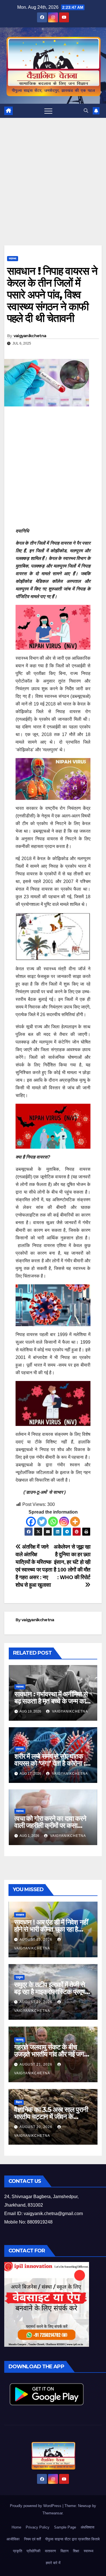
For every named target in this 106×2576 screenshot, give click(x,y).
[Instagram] (64, 1522)
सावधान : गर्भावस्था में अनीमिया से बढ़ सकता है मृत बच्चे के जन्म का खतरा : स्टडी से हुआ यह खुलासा (51, 1701)
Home (16, 2527)
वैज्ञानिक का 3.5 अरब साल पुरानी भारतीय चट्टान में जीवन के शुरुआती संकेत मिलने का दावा (51, 2117)
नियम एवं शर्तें (32, 2539)
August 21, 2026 (36, 2064)
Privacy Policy (38, 2527)
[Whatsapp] (53, 1522)
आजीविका (13, 2539)
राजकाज (20, 1915)
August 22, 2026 (36, 2002)
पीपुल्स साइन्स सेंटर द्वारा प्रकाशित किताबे (72, 2539)
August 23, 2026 (36, 1939)
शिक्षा (76, 2551)
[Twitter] (42, 1522)
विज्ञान (19, 2102)
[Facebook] (31, 1522)
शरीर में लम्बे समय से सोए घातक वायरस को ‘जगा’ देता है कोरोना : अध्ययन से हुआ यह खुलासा (50, 1763)
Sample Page (65, 2527)
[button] (86, 111)
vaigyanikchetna (30, 336)
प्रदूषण (19, 1977)
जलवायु (20, 2040)
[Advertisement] (53, 190)
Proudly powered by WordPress (36, 2506)
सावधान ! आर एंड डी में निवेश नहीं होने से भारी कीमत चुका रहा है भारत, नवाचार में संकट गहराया (51, 1929)
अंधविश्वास (87, 2527)
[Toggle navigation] (48, 111)
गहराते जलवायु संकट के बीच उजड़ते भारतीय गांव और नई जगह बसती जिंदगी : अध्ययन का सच (51, 2054)
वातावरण (50, 2551)
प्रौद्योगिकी (33, 2551)
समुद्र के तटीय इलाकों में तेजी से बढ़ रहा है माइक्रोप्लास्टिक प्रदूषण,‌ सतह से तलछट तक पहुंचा (52, 1992)
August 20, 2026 (36, 2127)
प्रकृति (18, 2551)
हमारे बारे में (53, 2563)
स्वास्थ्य (13, 258)
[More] (75, 1522)
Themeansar (52, 2513)
